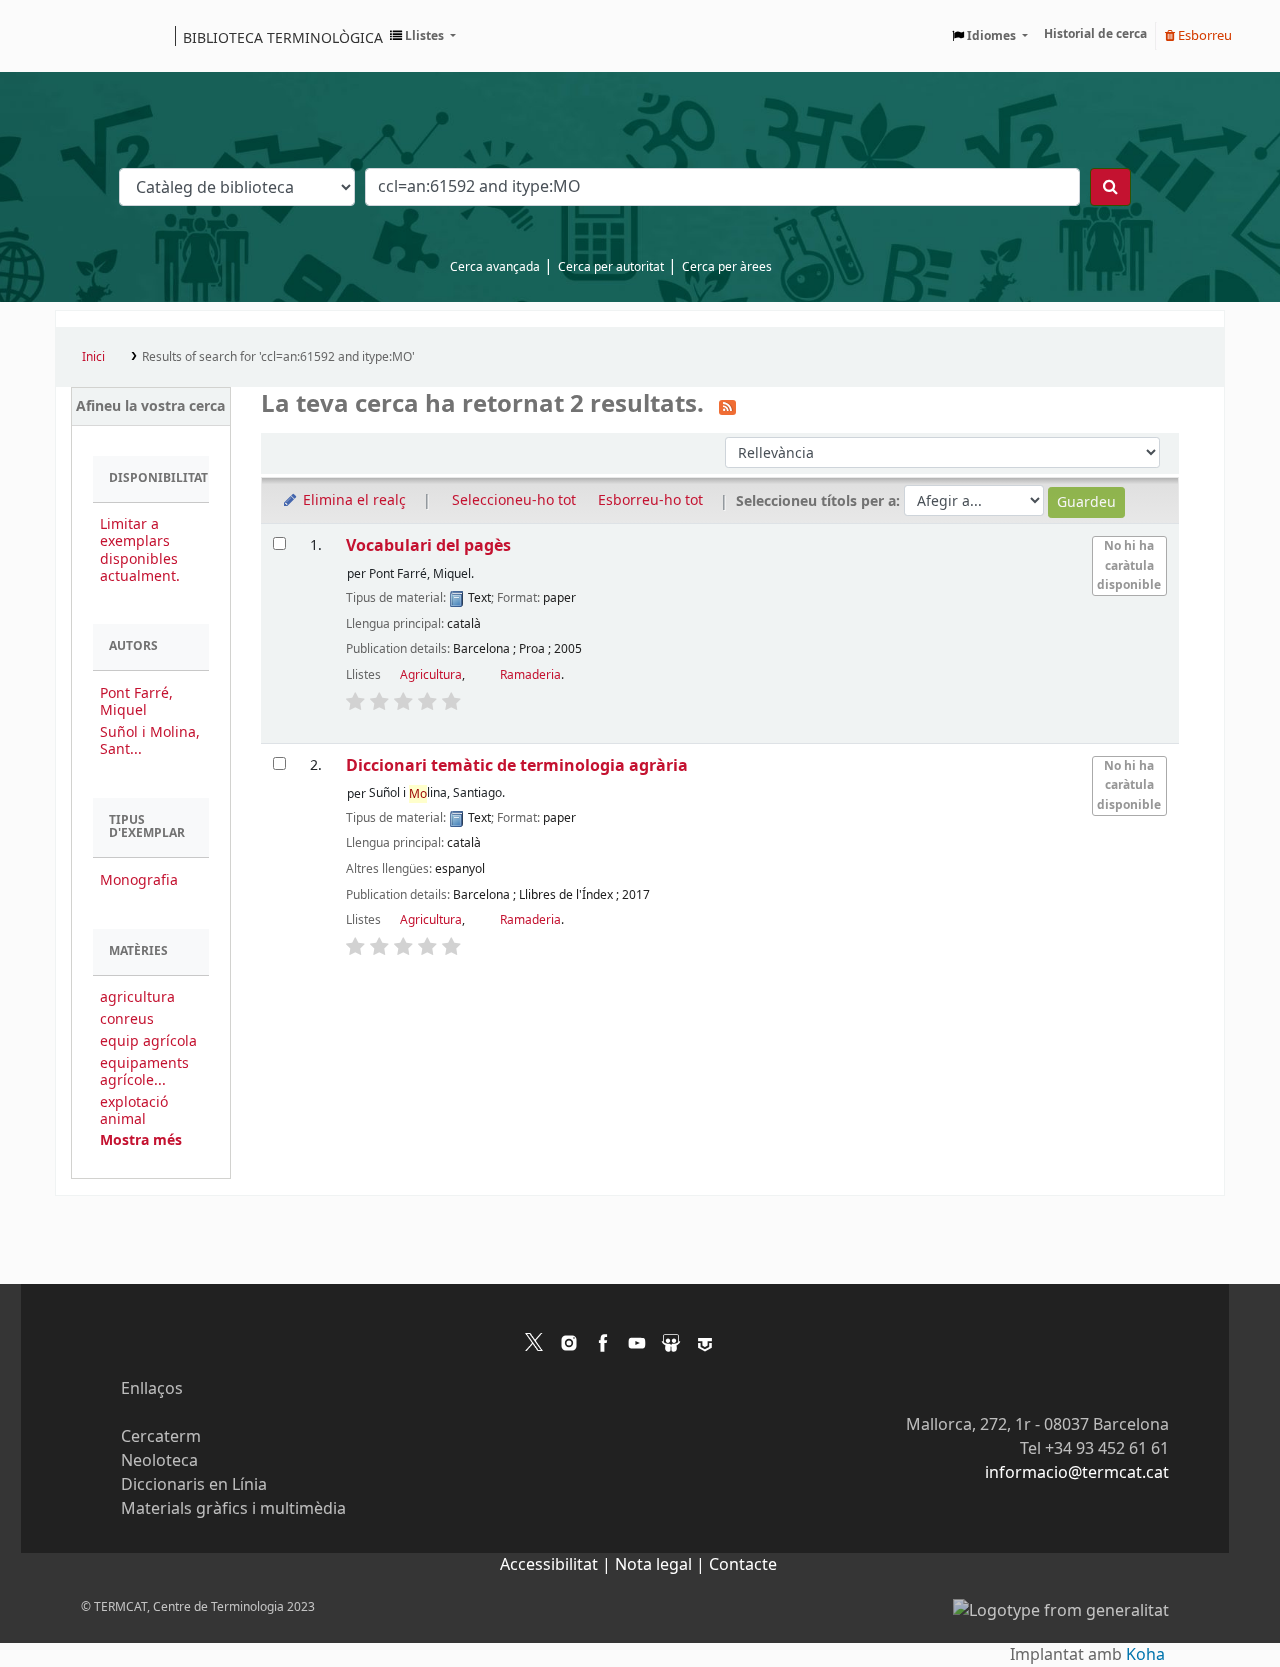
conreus (127, 1019)
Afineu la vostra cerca (150, 406)
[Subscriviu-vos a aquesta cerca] (727, 406)
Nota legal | (662, 1565)
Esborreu (1203, 35)
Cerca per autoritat (611, 267)
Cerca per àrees (727, 267)
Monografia (139, 880)
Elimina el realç (352, 500)
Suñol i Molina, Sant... (150, 741)
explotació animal (134, 1111)
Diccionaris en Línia (194, 1485)
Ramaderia (530, 675)
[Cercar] (1110, 187)
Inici (93, 357)
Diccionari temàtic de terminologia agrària (517, 765)
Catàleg (77, 36)
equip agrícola (148, 1041)
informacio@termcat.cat (1077, 1473)
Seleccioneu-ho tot (514, 500)
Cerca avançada (495, 267)
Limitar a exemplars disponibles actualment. (140, 550)
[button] (423, 36)
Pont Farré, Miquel (136, 702)
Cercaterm (161, 1437)
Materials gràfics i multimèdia (233, 1509)
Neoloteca (159, 1461)
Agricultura (431, 675)
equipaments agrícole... (144, 1072)
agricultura (137, 997)
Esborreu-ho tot (650, 500)
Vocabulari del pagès (428, 545)
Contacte (743, 1565)
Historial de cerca (1095, 34)
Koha (1145, 1655)
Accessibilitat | (557, 1565)
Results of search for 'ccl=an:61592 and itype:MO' (278, 357)
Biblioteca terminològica (283, 37)
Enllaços (152, 1389)
